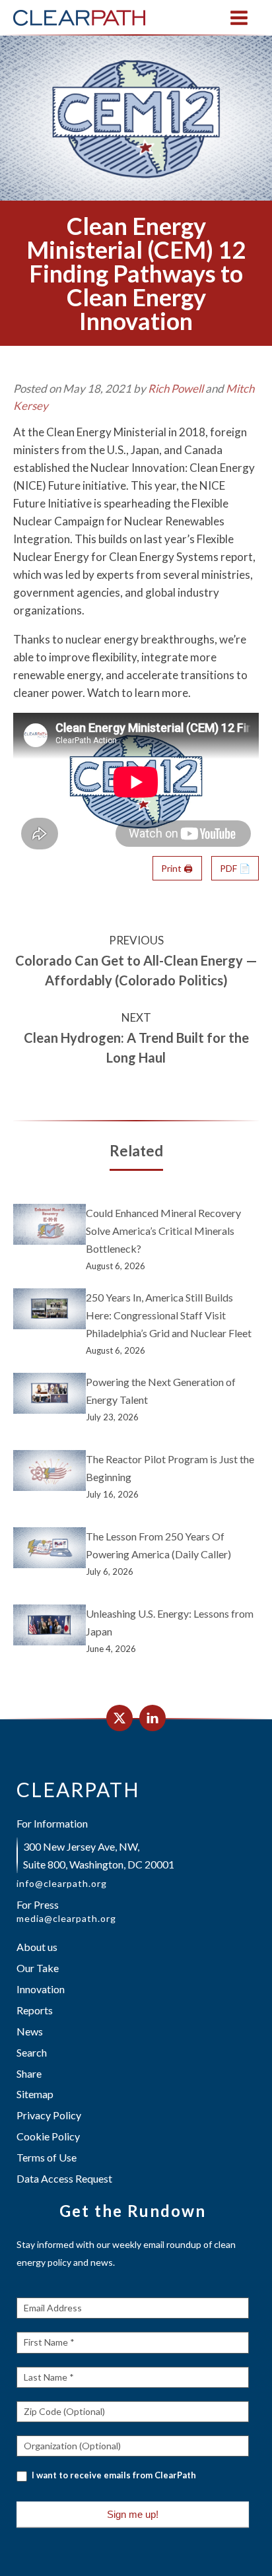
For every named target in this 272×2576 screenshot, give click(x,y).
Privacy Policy (49, 2115)
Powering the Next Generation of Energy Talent (161, 1391)
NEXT (136, 1017)
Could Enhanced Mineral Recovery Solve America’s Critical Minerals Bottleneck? (163, 1231)
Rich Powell (176, 388)
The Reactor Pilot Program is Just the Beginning (170, 1468)
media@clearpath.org (66, 1919)
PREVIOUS (136, 940)
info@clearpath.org (62, 1884)
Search (32, 2052)
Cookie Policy (48, 2136)
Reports (35, 2010)
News (30, 2031)
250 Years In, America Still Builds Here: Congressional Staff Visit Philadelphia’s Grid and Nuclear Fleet (169, 1315)
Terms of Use (47, 2157)
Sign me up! (133, 2514)
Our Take (38, 1968)
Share (29, 2073)
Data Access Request (64, 2178)
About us (37, 1947)
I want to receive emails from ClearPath (113, 2475)
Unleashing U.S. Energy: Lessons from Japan (170, 1622)
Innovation (41, 1989)
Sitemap (35, 2094)
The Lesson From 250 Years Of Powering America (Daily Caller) (158, 1545)
